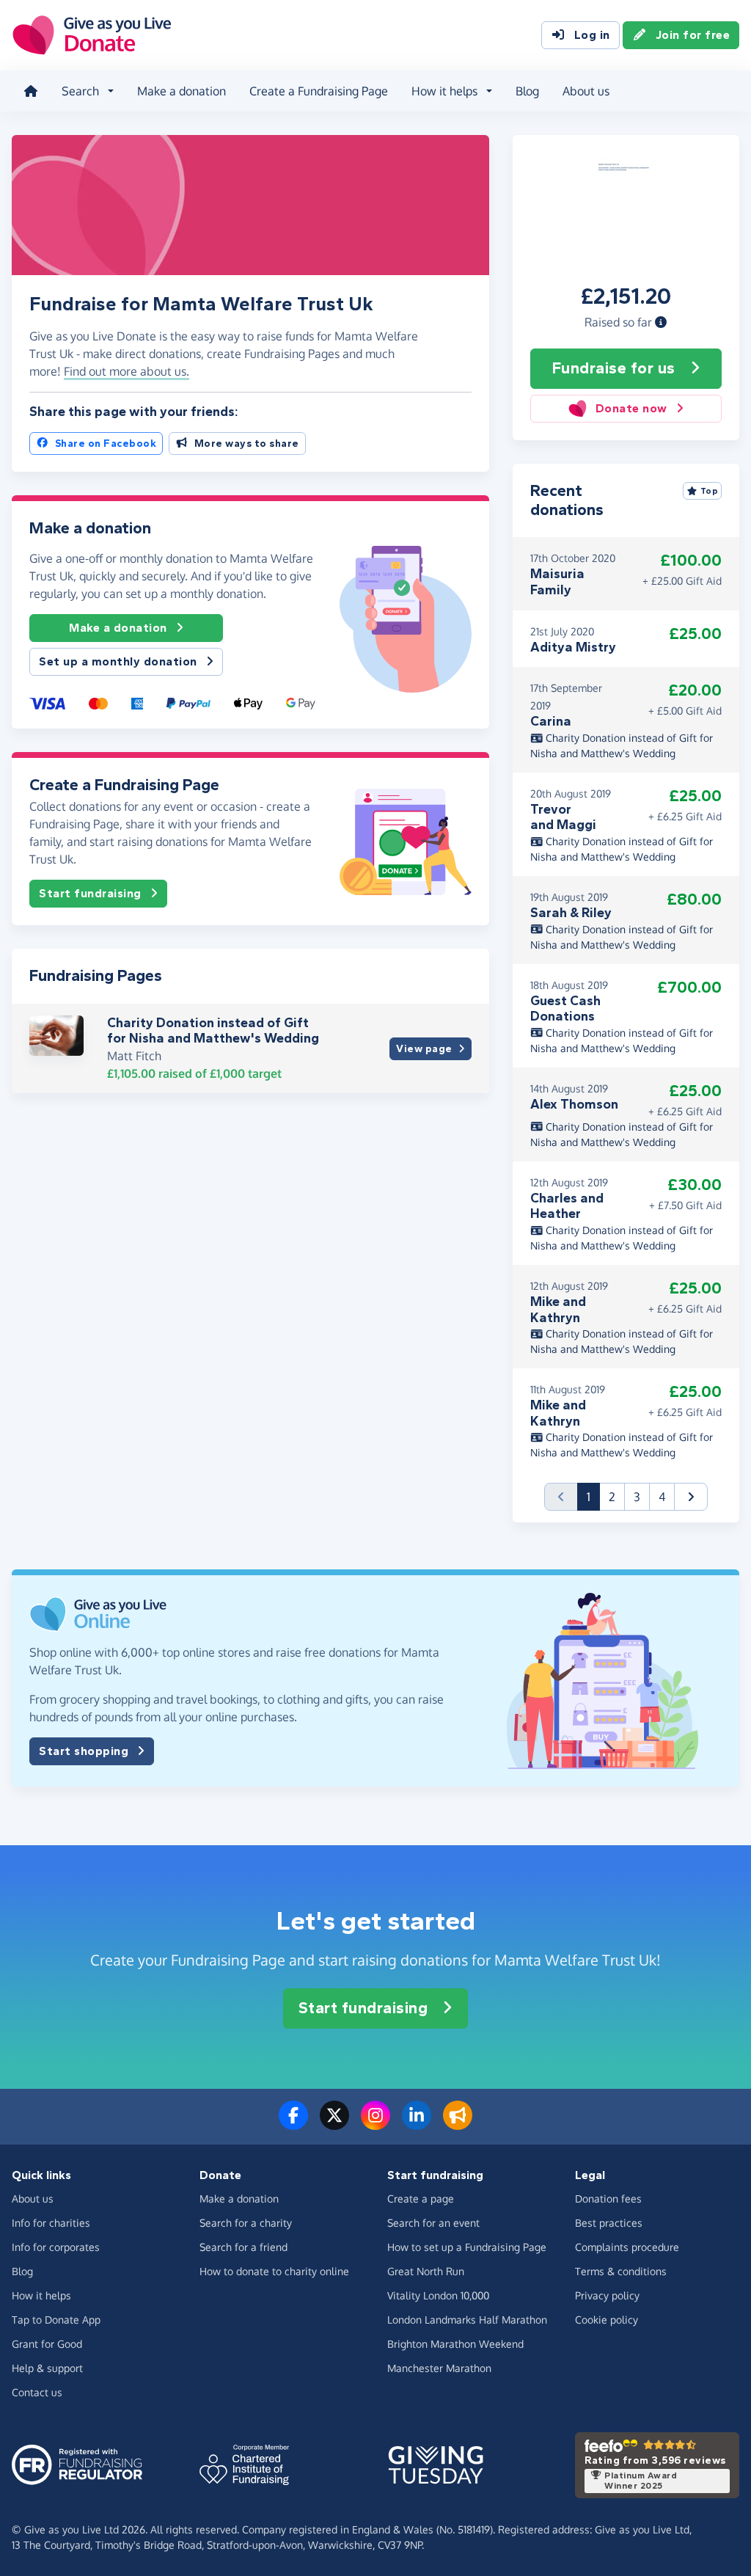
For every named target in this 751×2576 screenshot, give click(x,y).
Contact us (37, 2392)
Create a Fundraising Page (319, 91)
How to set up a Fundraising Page (467, 2247)
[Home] (31, 91)
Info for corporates (56, 2247)
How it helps (41, 2295)
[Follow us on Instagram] (375, 2124)
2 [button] (612, 1497)
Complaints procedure (627, 2247)
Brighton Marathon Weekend (455, 2344)
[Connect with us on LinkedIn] (417, 2124)
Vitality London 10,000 (438, 2295)
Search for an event (433, 2223)
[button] (661, 322)
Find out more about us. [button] (127, 371)
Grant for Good (47, 2344)
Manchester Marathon (439, 2368)
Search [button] (80, 91)
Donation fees (608, 2199)
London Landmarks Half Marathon (467, 2320)
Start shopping (84, 1751)
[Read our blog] (458, 2124)
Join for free (693, 35)
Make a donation (182, 91)
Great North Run (426, 2271)
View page (424, 1049)
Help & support (47, 2368)
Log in (592, 35)
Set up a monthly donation (118, 661)
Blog (527, 91)
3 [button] (637, 1497)
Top (710, 491)
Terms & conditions (621, 2271)
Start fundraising (90, 893)
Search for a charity (246, 2223)
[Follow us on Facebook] (293, 2124)
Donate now (631, 408)
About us (586, 91)
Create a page (421, 2199)
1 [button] (593, 1496)
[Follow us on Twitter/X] (334, 2124)
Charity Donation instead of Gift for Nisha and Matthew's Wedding (213, 1031)
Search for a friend (243, 2247)
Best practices (609, 2223)
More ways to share (247, 444)
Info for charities (51, 2223)
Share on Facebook (106, 444)
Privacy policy (607, 2295)
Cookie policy (607, 2320)
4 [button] (662, 1497)
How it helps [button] (444, 91)
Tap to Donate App (56, 2320)
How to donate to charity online (274, 2271)
